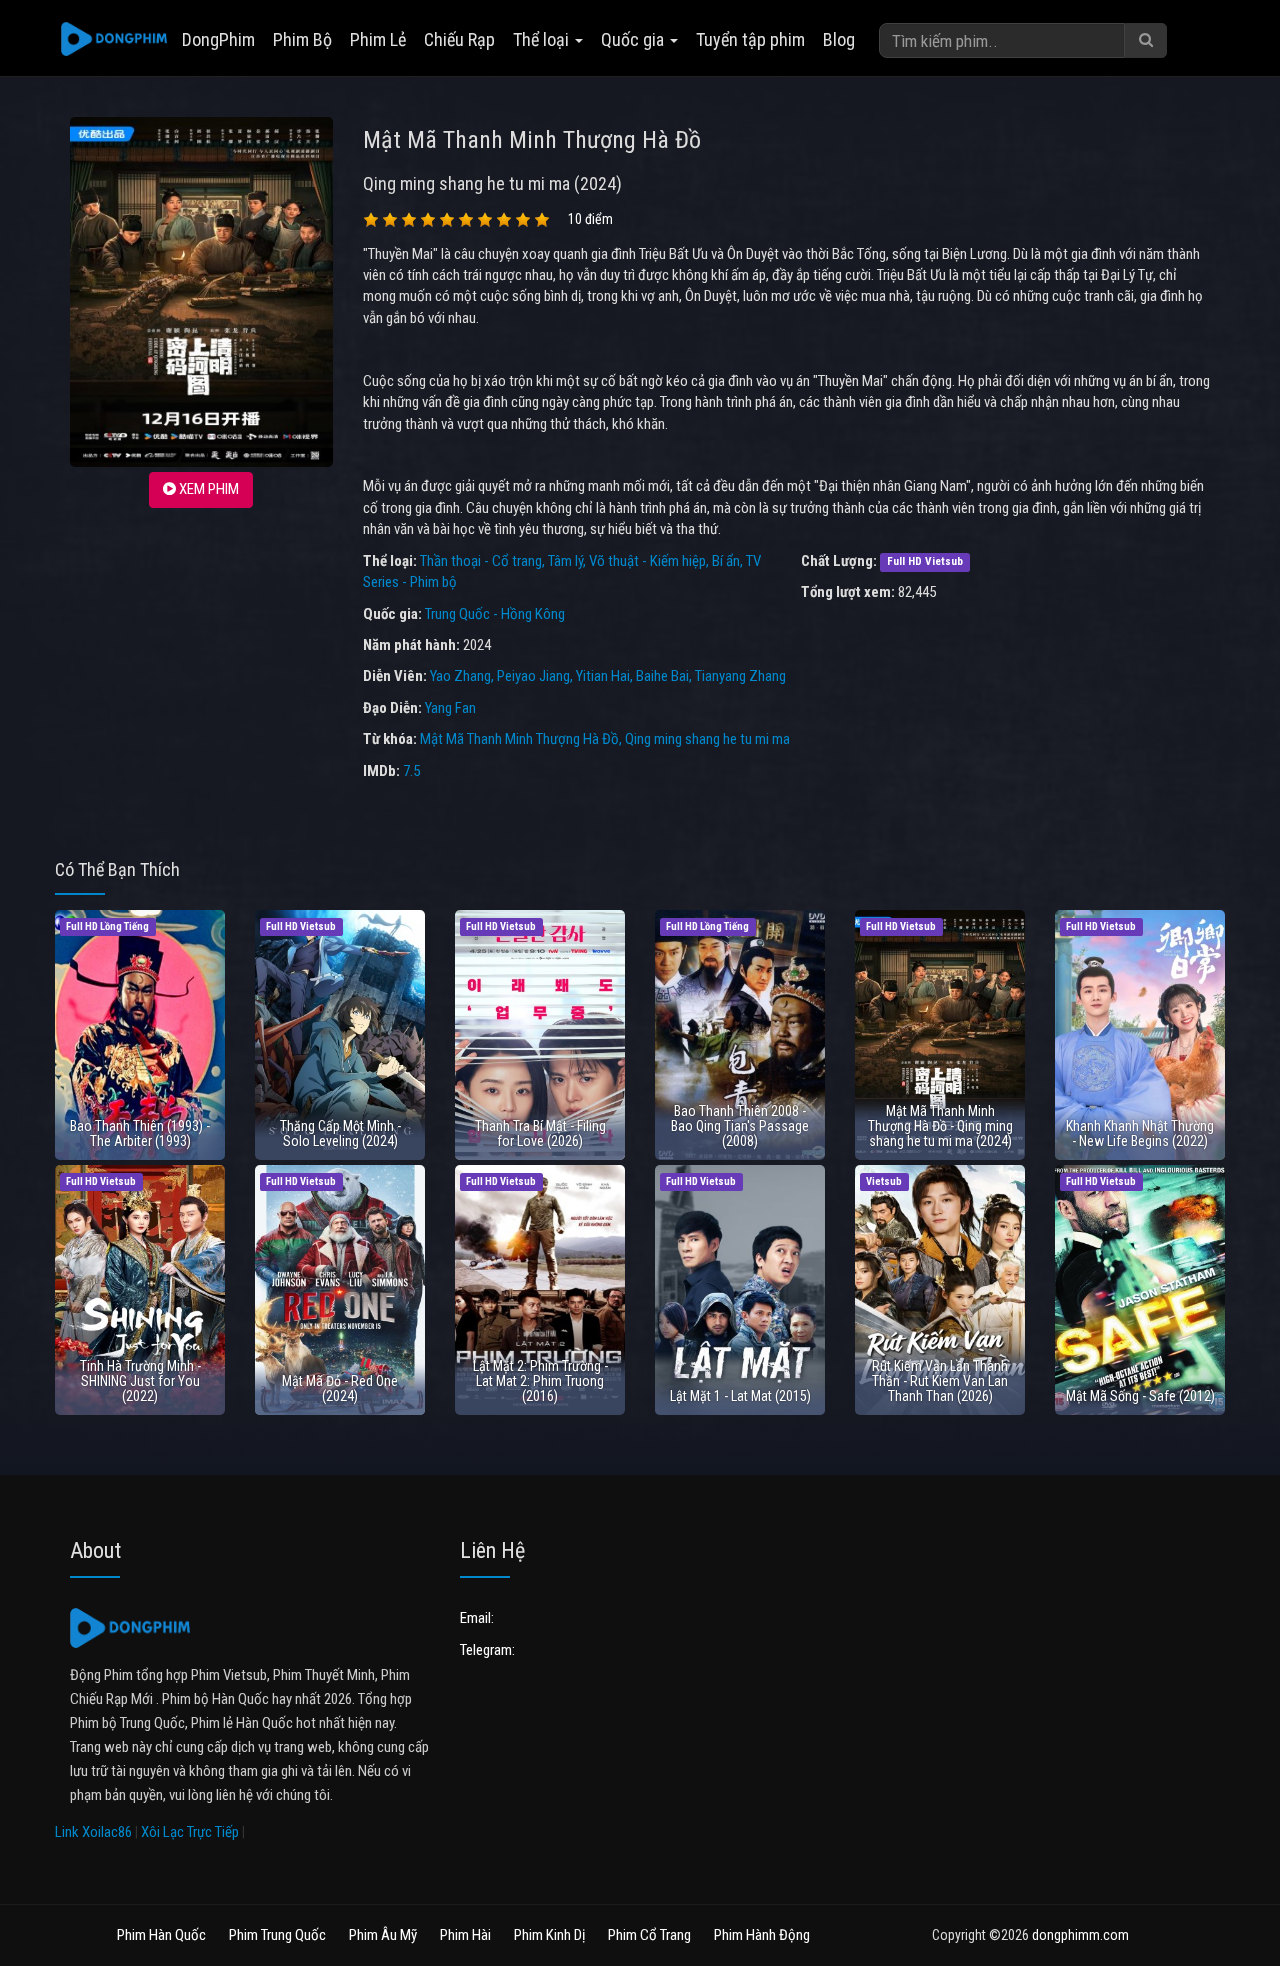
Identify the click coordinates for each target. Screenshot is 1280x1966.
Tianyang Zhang (740, 676)
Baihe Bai (662, 676)
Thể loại (543, 39)
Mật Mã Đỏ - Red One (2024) (340, 1388)
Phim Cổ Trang (649, 1935)
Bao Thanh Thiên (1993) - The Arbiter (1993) (140, 1133)
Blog (839, 39)
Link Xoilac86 (93, 1832)
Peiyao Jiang (533, 676)
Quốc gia (634, 39)
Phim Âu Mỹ (383, 1935)
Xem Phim (207, 489)
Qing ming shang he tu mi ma (707, 739)
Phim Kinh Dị (549, 1935)
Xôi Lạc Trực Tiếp (190, 1832)
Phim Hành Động (762, 1935)
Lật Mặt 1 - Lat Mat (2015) (740, 1396)
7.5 (411, 771)
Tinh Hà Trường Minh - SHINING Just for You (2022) (140, 1381)
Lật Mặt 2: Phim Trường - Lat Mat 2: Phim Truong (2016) (540, 1381)
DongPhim (218, 39)
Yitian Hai (603, 676)
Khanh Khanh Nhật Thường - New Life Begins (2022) (1140, 1133)
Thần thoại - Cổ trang (481, 561)
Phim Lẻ (378, 39)
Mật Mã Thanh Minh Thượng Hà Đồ (519, 739)
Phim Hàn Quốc (161, 1935)
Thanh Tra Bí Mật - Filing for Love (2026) (540, 1133)
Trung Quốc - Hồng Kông (495, 614)
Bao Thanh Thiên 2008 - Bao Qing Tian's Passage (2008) (740, 1126)
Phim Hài (465, 1935)
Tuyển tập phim (750, 39)
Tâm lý (565, 561)
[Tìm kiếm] (1146, 40)
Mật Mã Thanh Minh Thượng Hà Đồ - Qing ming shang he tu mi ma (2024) (940, 1126)
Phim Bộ (302, 39)
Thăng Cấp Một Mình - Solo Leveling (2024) (340, 1133)
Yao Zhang (460, 676)
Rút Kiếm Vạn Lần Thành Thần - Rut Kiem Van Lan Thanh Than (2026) (940, 1381)
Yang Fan (450, 708)
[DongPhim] (114, 40)
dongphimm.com (1080, 1935)
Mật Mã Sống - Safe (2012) (1140, 1396)
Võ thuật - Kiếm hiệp (647, 561)
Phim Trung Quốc (277, 1935)
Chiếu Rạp (459, 39)
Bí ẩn (726, 561)
